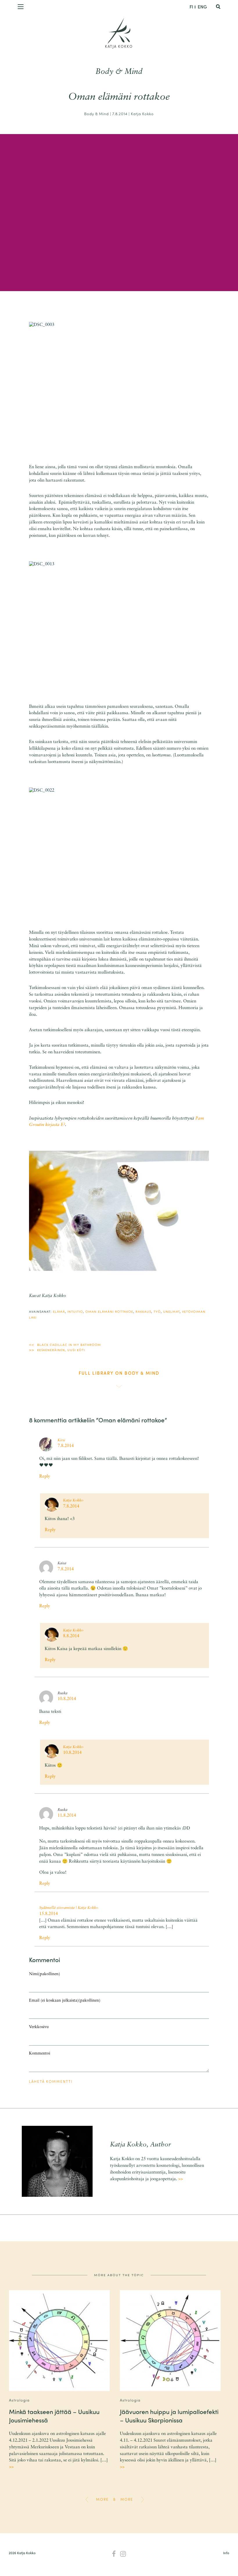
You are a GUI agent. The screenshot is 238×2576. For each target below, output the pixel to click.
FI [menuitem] (191, 7)
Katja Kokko (119, 46)
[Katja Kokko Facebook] (114, 2554)
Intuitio (75, 1311)
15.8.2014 (48, 1914)
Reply (45, 1477)
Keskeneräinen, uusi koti (61, 1350)
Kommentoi (40, 2054)
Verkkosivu (39, 2027)
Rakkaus (143, 1311)
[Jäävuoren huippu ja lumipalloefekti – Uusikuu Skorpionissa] (170, 2341)
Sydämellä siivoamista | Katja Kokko (69, 1908)
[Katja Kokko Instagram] (123, 2554)
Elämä (59, 1311)
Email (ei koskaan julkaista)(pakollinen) (65, 2001)
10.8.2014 (67, 1699)
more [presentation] (102, 2499)
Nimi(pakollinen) (45, 1974)
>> (181, 2179)
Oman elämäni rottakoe (109, 1311)
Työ (157, 1311)
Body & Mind (119, 72)
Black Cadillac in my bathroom (69, 1344)
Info (226, 2553)
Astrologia (19, 2400)
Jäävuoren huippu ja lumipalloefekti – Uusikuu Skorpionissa (169, 2416)
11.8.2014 (67, 1816)
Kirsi (61, 1440)
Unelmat (171, 1311)
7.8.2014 (66, 1446)
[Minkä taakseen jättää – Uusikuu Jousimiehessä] (59, 2341)
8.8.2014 (71, 1636)
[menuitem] (191, 6)
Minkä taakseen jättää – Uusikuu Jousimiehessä (54, 2416)
